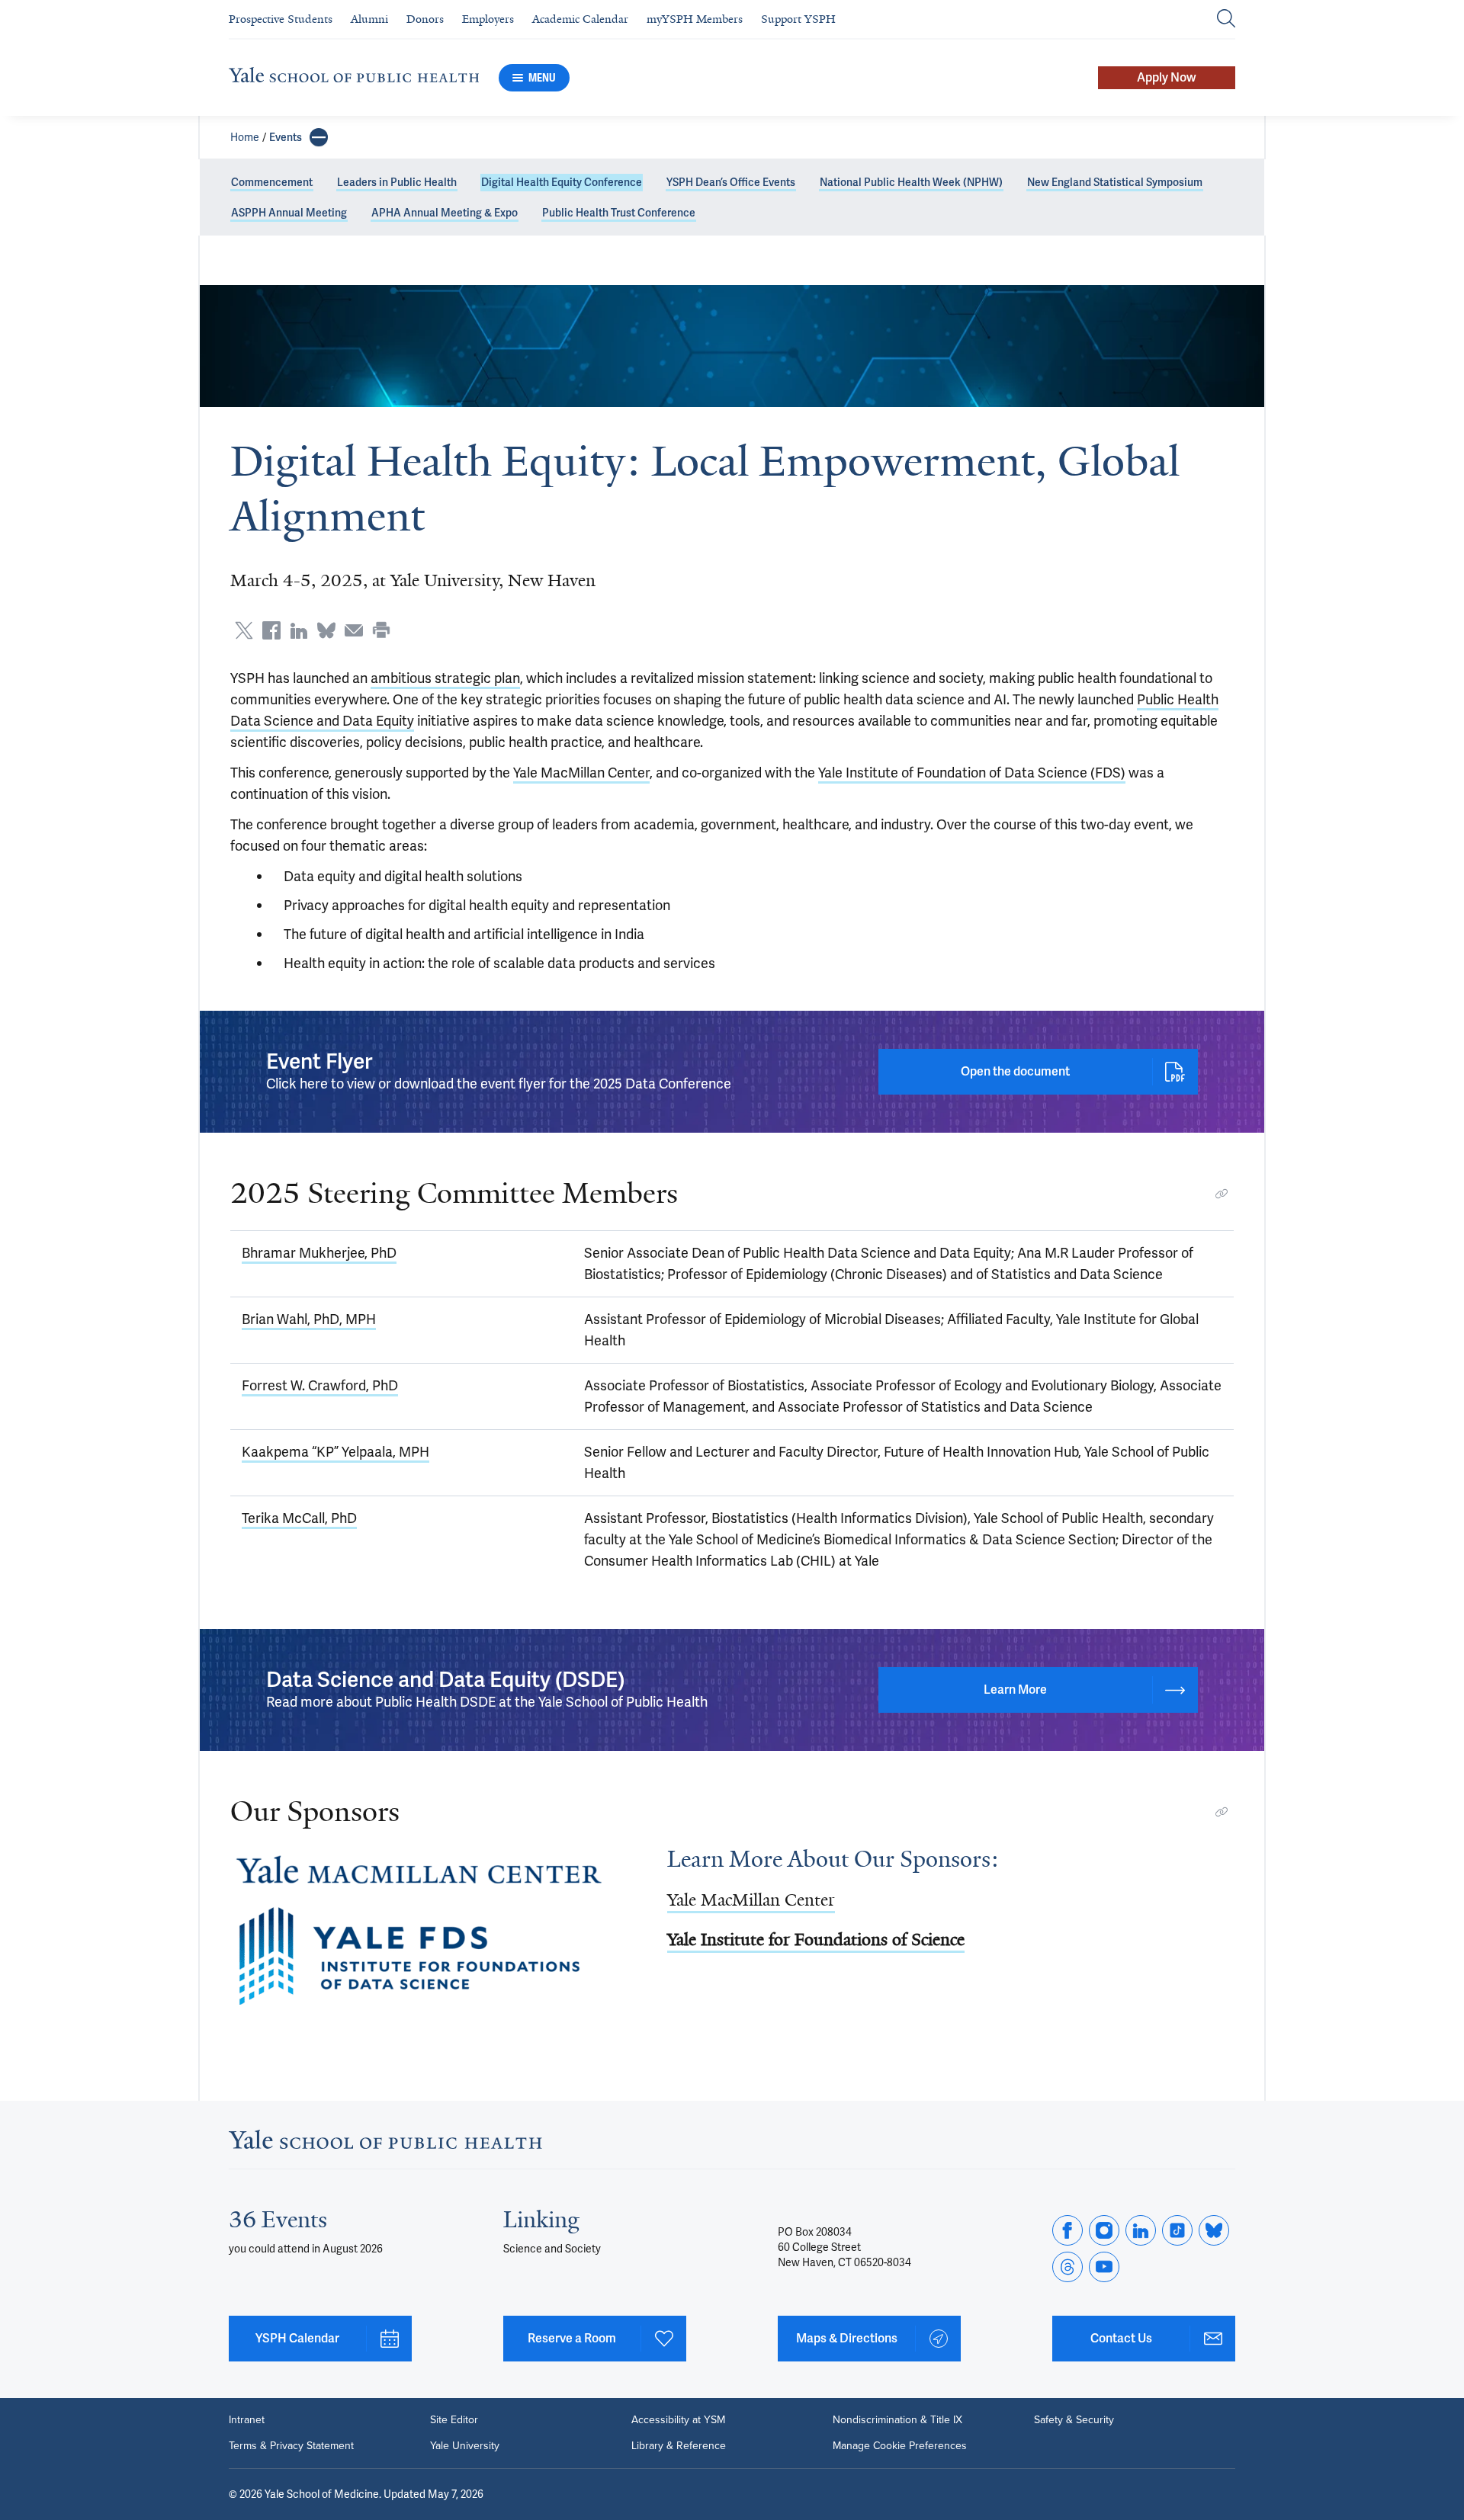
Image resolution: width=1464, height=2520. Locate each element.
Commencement (272, 182)
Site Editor (454, 2420)
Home (245, 137)
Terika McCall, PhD (299, 1518)
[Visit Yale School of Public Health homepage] (385, 2144)
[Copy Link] (1222, 1194)
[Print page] (381, 630)
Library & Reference (679, 2446)
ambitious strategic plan (445, 678)
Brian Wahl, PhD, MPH (309, 1319)
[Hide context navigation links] (319, 137)
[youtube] (1104, 2267)
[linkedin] (1141, 2230)
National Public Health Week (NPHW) (911, 182)
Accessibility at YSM (678, 2420)
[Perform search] (1226, 19)
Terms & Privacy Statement (291, 2446)
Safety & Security (1074, 2420)
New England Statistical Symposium (1115, 182)
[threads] (1067, 2267)
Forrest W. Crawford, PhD (320, 1385)
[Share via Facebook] (271, 630)
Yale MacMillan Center (581, 773)
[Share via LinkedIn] (299, 630)
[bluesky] (1214, 2230)
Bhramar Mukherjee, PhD (319, 1253)
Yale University (465, 2446)
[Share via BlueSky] (326, 630)
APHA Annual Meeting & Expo (445, 213)
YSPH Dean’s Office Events (731, 182)
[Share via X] (244, 630)
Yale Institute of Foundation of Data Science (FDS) (972, 773)
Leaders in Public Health (397, 182)
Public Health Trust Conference (619, 213)
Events (286, 137)
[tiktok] (1177, 2230)
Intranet (247, 2420)
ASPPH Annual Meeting (289, 213)
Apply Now (1167, 77)
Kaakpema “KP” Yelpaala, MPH (335, 1452)
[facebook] (1067, 2230)
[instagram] (1104, 2230)
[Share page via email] (354, 630)
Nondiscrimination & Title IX (897, 2420)
